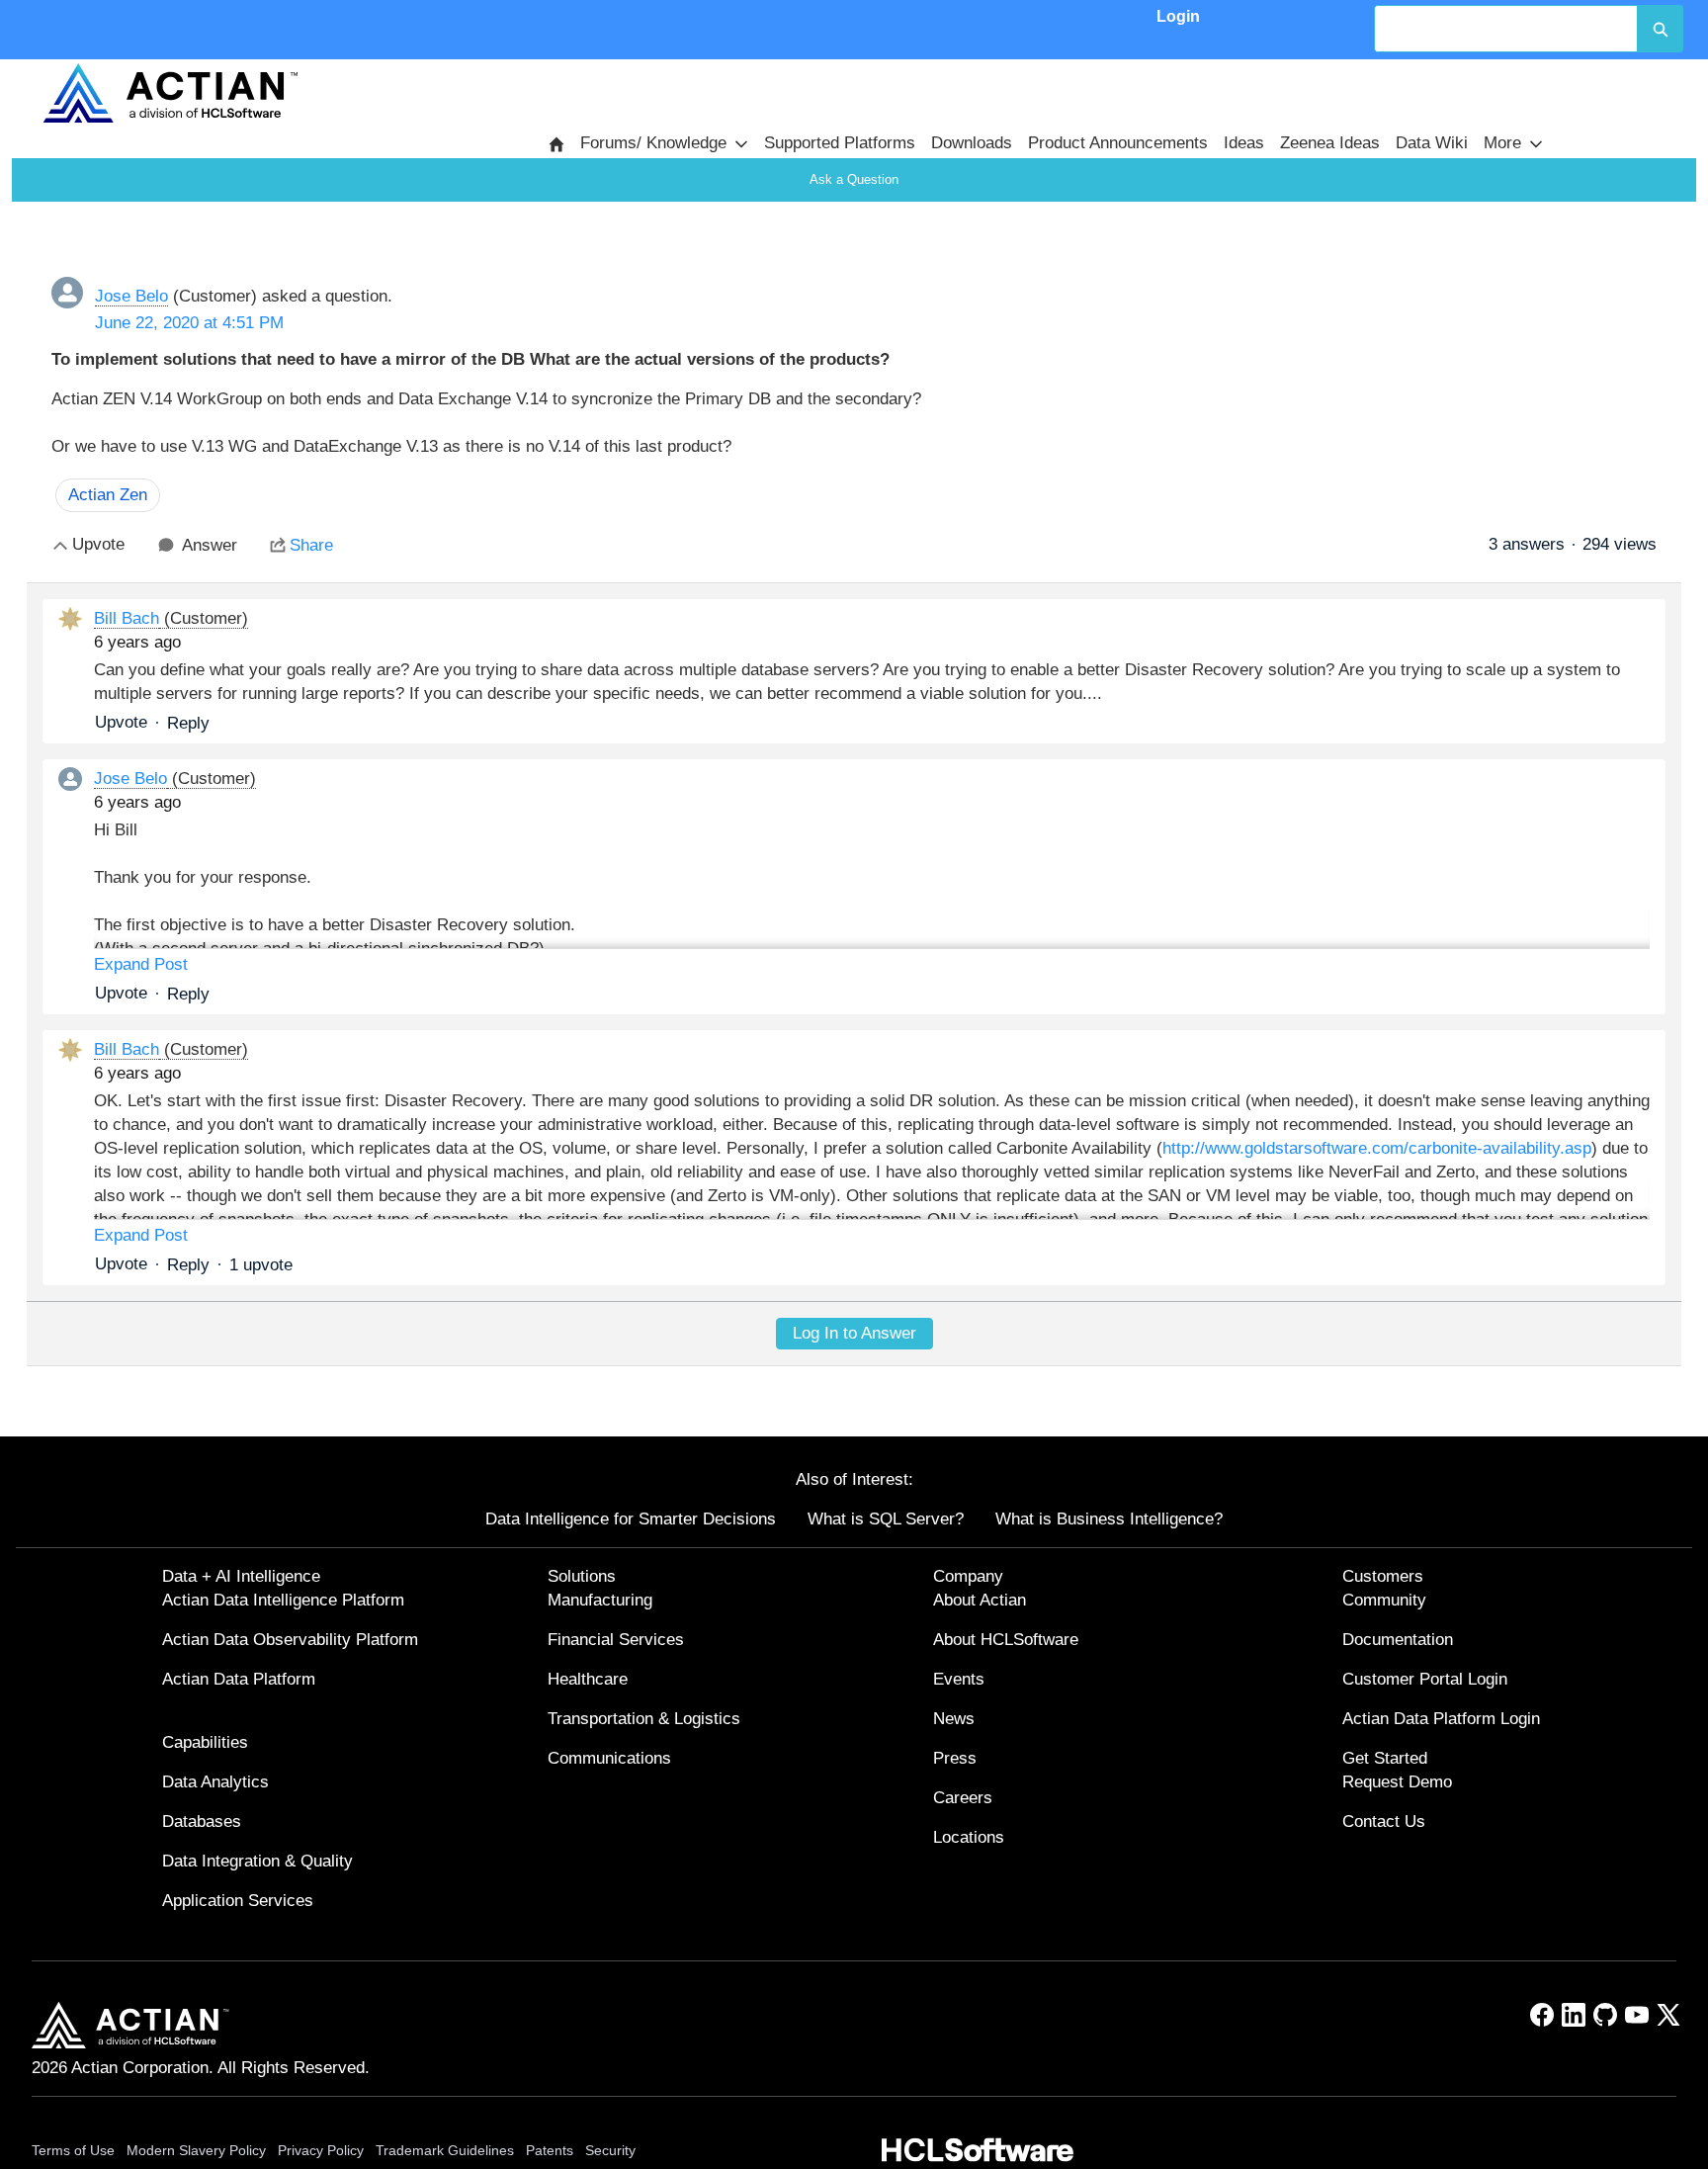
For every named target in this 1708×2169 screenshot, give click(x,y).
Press (955, 1758)
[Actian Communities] (171, 93)
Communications (609, 1758)
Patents (550, 2150)
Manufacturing (600, 1600)
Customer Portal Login (1425, 1679)
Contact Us (1384, 1822)
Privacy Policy (321, 2150)
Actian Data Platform (239, 1679)
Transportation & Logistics (644, 1719)
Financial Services (616, 1640)
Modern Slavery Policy (196, 2150)
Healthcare (588, 1679)
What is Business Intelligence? (1109, 1519)
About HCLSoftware (1006, 1640)
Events (959, 1679)
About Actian (980, 1600)
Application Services (238, 1901)
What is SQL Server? (886, 1519)
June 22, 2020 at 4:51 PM (189, 323)
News (954, 1719)
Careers (963, 1798)
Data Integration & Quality (257, 1861)
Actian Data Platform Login (1441, 1719)
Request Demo (1397, 1782)
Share (311, 545)
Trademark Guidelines (445, 2150)
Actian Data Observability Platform (290, 1640)
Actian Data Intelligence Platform (283, 1600)
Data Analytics (215, 1782)
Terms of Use (73, 2150)
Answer (210, 545)
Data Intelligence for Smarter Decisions (631, 1519)
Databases (202, 1822)
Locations (969, 1837)
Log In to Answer (854, 1333)
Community (1384, 1600)
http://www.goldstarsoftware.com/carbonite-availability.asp (1377, 1148)
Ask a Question (854, 179)
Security (610, 2150)
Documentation (1398, 1640)
